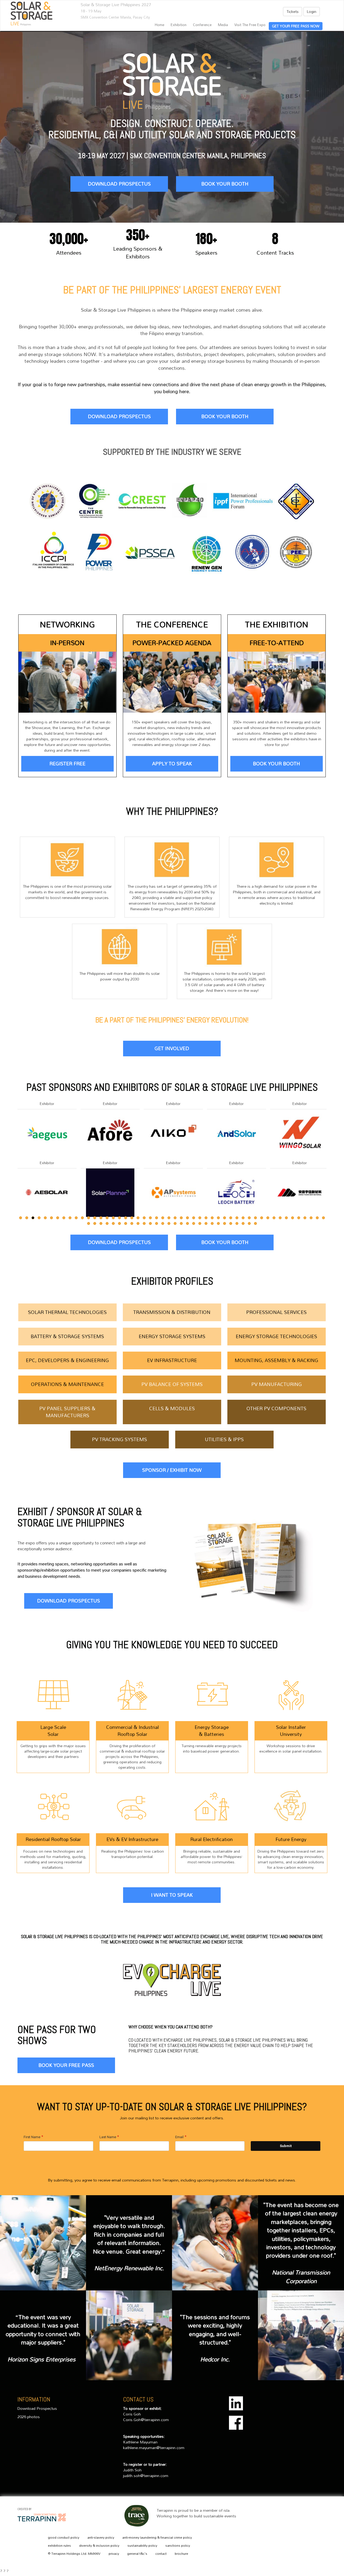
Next (328, 1175)
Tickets (293, 11)
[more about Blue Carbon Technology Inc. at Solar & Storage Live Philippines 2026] (300, 1192)
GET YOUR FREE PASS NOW (296, 26)
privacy (114, 2554)
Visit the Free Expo (250, 25)
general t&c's (137, 2554)
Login (312, 11)
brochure (181, 2554)
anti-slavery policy (101, 2538)
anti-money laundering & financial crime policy (157, 2538)
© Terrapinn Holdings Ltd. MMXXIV (74, 2554)
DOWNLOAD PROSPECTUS (119, 184)
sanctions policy (178, 2546)
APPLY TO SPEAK (172, 763)
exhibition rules (59, 2546)
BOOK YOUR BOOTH (225, 184)
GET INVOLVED (172, 1048)
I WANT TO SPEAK (172, 1895)
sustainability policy (142, 2546)
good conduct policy (64, 2538)
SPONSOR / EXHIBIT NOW (172, 1470)
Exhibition (179, 25)
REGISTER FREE (67, 763)
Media (223, 25)
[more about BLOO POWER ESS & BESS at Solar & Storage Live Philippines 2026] (300, 1133)
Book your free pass (66, 2065)
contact (161, 2554)
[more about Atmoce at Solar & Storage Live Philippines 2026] (110, 1192)
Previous (17, 1175)
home (160, 25)
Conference (202, 25)
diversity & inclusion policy (99, 2546)
